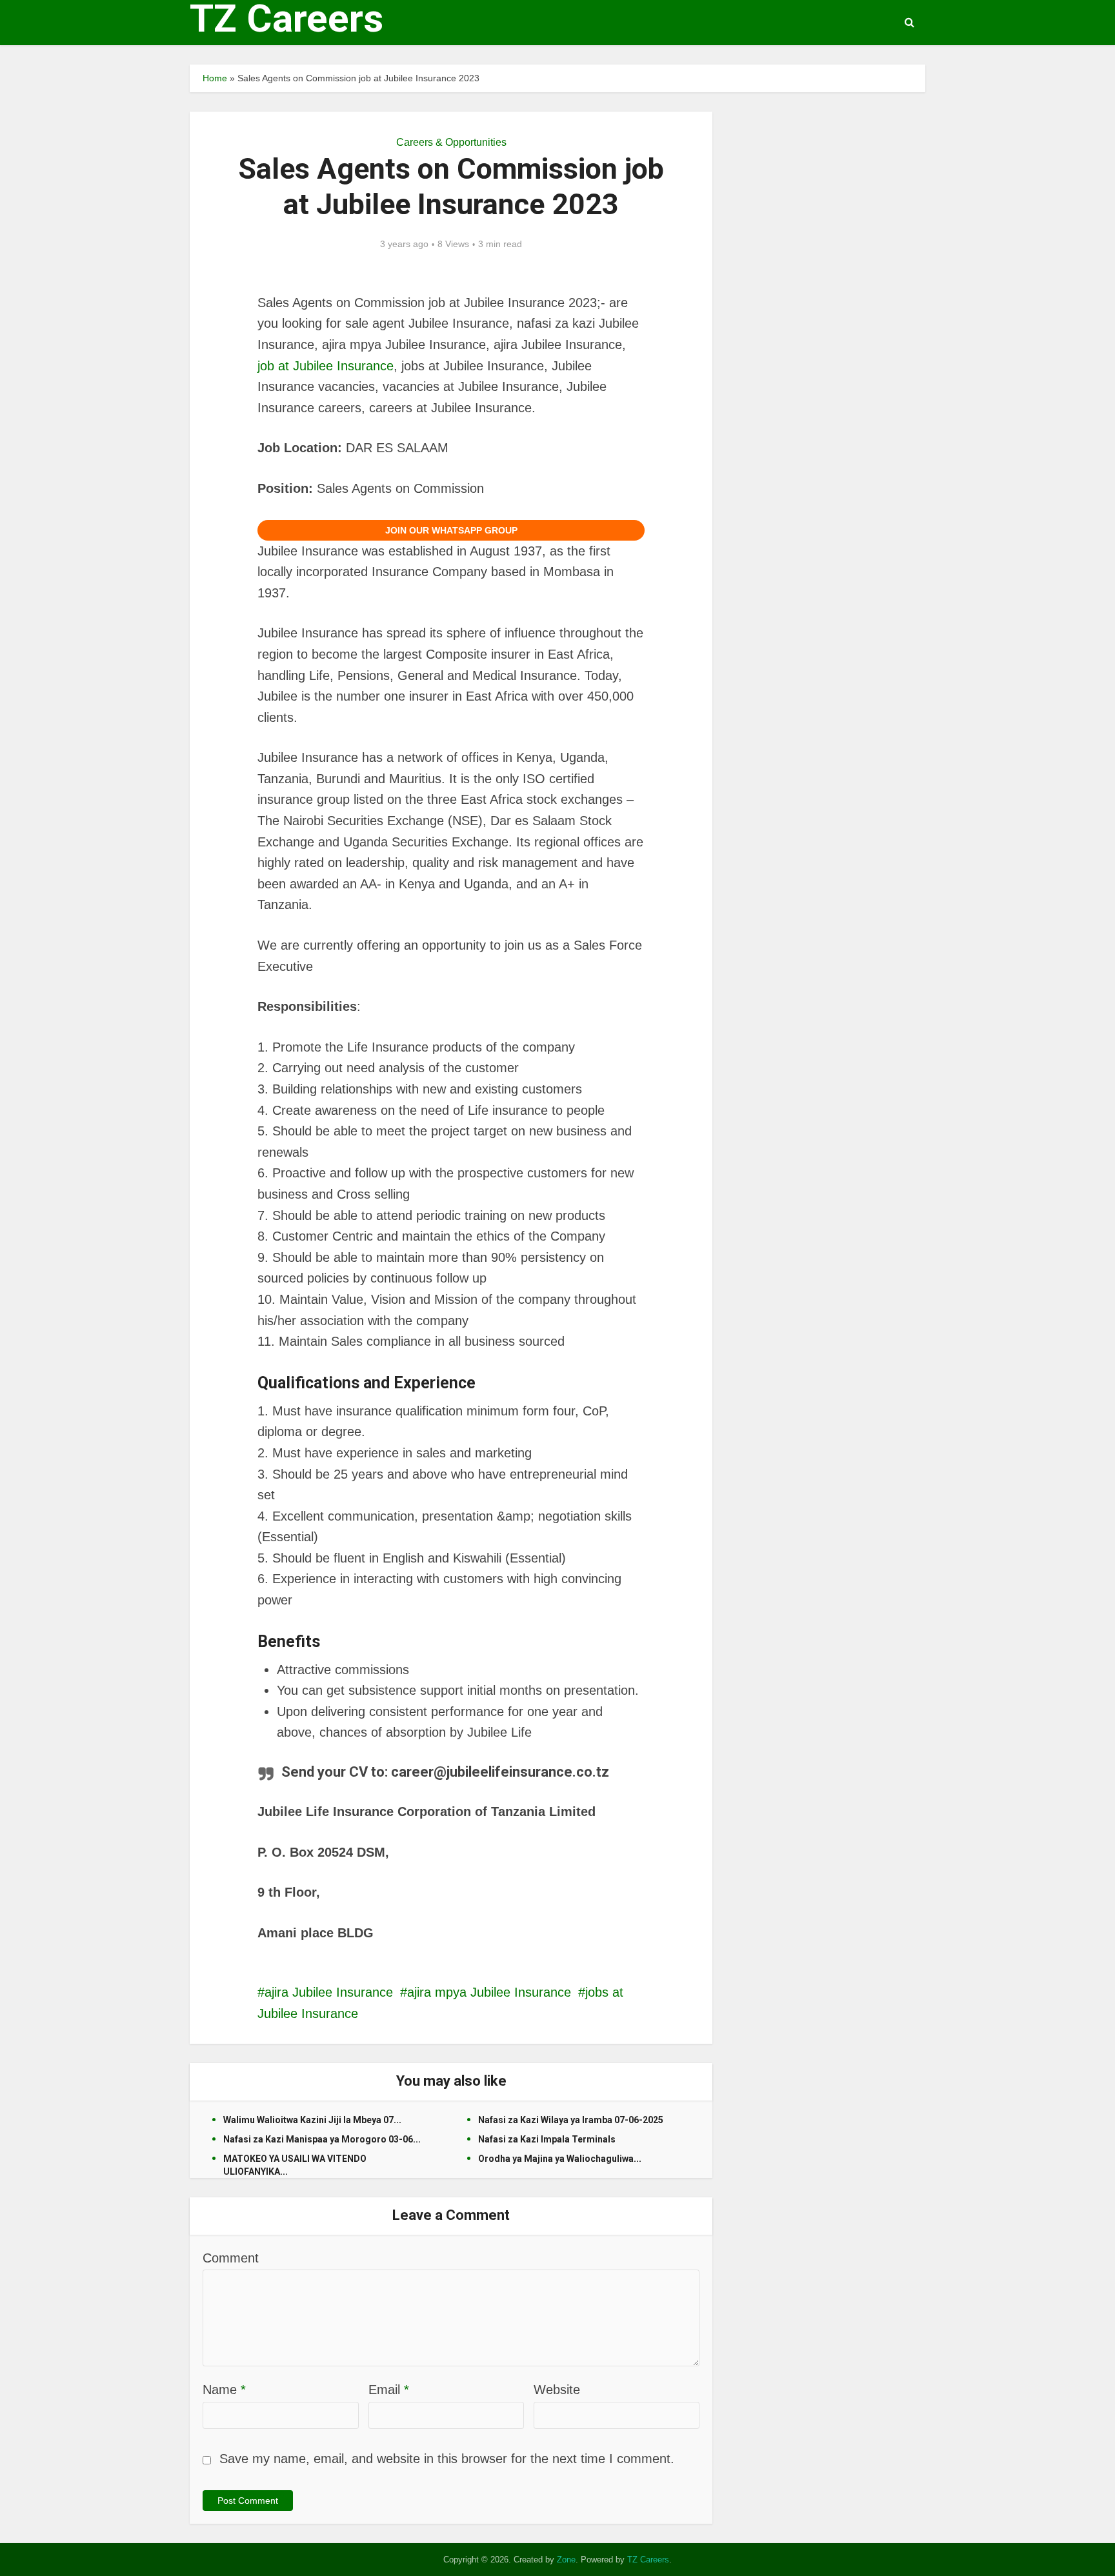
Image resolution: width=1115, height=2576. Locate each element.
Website (557, 2390)
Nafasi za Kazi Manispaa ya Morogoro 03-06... (322, 2139)
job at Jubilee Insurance (326, 366)
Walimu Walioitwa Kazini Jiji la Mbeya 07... (312, 2120)
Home (215, 78)
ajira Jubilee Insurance (329, 1992)
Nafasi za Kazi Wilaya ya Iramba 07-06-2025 (571, 2120)
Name (224, 2390)
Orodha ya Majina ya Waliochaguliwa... (560, 2159)
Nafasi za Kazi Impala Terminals (547, 2139)
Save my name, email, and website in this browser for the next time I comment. (447, 2459)
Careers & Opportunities (451, 142)
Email (389, 2390)
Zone (566, 2560)
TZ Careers (286, 19)
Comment (231, 2258)
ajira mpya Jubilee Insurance (489, 1992)
